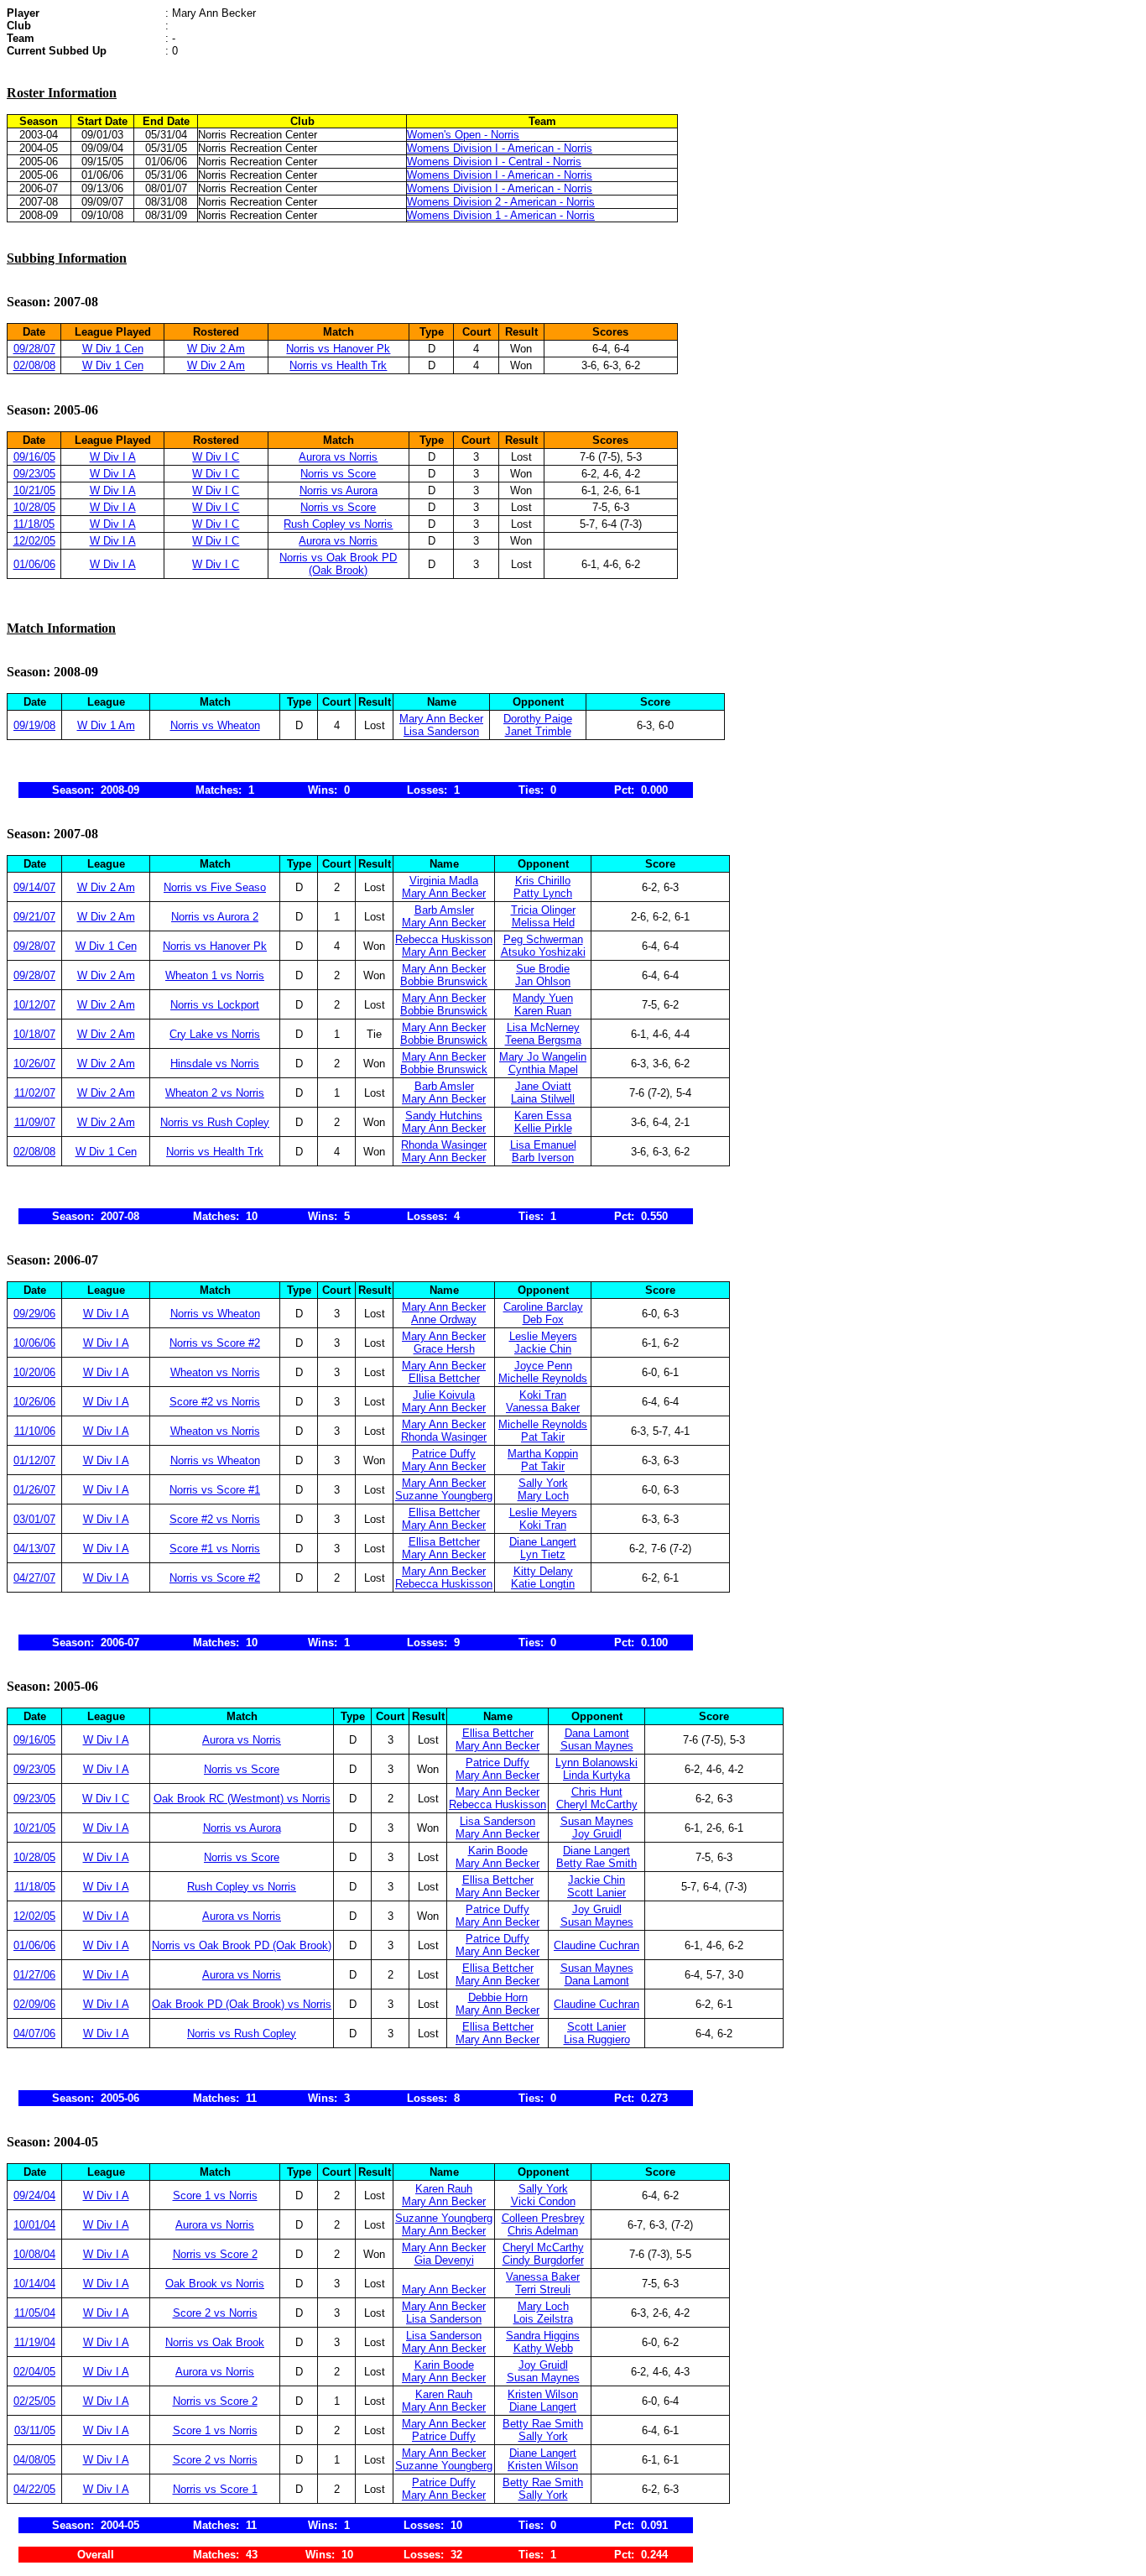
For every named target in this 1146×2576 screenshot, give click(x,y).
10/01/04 (34, 2225)
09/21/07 (34, 917)
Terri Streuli (543, 2289)
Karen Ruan (543, 1011)
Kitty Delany (543, 1571)
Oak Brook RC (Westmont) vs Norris (242, 1799)
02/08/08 (34, 365)
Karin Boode (498, 1851)
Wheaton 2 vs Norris (215, 1093)
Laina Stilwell (543, 1099)
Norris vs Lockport (215, 1005)
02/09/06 (34, 2004)
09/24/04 (34, 2195)
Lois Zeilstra (543, 2319)
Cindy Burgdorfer (543, 2260)
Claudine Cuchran (596, 1945)
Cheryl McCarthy (597, 1804)
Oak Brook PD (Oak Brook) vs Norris (242, 2004)
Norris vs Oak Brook (215, 2342)
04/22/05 (34, 2489)
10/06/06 (34, 1343)
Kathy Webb (543, 2348)
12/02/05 (34, 541)
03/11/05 (35, 2430)
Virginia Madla (444, 881)
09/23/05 (34, 474)
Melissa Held (543, 923)
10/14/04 (34, 2284)
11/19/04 (35, 2342)
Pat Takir (543, 1437)
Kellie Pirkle (543, 1128)
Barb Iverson (543, 1158)
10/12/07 (34, 1005)
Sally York (543, 1483)
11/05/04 (35, 2313)
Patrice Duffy (444, 1454)
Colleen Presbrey (543, 2218)
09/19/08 (34, 725)
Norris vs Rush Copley (215, 1122)
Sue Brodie (543, 969)
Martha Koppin (543, 1454)
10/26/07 (34, 1064)
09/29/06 (34, 1314)
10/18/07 (34, 1034)
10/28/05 (34, 507)
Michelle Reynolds (543, 1378)
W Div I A (113, 457)
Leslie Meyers (543, 1336)
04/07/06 (34, 2034)
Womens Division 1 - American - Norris (501, 215)
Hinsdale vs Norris (215, 1064)
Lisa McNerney (543, 1027)
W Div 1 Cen (113, 349)
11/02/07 (35, 1093)
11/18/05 (34, 524)
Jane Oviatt (543, 1086)
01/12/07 (34, 1460)
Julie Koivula (444, 1395)
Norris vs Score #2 (215, 1343)
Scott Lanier (596, 1893)
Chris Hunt (597, 1792)
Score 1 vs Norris (215, 2195)
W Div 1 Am (106, 725)
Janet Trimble (538, 731)
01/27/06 (34, 1975)
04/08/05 (34, 2460)
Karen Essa (543, 1116)
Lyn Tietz (543, 1554)
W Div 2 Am (216, 349)
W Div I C (216, 457)
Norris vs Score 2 (215, 2254)
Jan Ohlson (543, 981)
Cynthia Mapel (543, 1069)
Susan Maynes (597, 1746)
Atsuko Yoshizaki (543, 952)
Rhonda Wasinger (444, 1145)
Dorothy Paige (538, 719)
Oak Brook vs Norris (215, 2284)
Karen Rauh (444, 2189)
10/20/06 (34, 1372)
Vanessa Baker (543, 1408)
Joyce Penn (543, 1366)
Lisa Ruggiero (597, 2039)
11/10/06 (35, 1431)
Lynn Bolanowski (596, 1763)
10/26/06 (34, 1402)
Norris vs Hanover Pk (338, 349)
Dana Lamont (597, 1733)
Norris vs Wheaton (215, 725)
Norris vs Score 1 (215, 2489)
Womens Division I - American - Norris (500, 148)
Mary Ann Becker (441, 719)
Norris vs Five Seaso (215, 887)
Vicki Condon (543, 2201)
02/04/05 (34, 2372)
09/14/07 (34, 887)
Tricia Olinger (543, 910)
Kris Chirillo (543, 881)
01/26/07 (34, 1490)
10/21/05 (34, 490)
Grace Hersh (444, 1349)
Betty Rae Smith (596, 1863)
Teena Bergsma (543, 1040)
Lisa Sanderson (441, 731)
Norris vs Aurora (339, 490)
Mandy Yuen (543, 998)
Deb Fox (543, 1319)
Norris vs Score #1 (215, 1490)
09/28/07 (34, 349)
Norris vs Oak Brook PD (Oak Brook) (338, 564)
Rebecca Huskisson (444, 939)
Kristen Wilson (543, 2394)
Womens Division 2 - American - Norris (501, 202)
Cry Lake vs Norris (215, 1034)
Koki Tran (543, 1395)
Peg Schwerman (543, 939)
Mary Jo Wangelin (543, 1057)
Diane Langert (543, 1542)
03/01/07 (34, 1519)
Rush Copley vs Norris (338, 524)
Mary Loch (543, 1496)
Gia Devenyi (444, 2260)
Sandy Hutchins (444, 1116)
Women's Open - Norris (463, 135)
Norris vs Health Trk (338, 365)
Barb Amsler (444, 910)
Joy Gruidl (597, 1834)
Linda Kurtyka (596, 1775)
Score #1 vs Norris (215, 1549)
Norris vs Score (338, 474)
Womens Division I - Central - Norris (494, 162)
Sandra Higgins (543, 2336)
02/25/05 (34, 2401)
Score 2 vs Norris (215, 2313)
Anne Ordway (444, 1319)
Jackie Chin (543, 1349)
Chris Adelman (543, 2231)
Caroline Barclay (543, 1307)
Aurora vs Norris (338, 457)
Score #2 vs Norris (215, 1402)
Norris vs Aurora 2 (215, 917)
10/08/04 (34, 2254)
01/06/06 (34, 564)
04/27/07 (34, 1578)
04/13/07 (34, 1549)
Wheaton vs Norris (215, 1372)
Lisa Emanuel (543, 1145)
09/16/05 (34, 457)
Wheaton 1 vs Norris (215, 975)
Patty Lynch (543, 893)
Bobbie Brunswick (444, 981)
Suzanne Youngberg (444, 1496)
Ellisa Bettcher (444, 1378)
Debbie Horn (498, 1997)
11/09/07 (35, 1122)
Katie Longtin (543, 1584)
